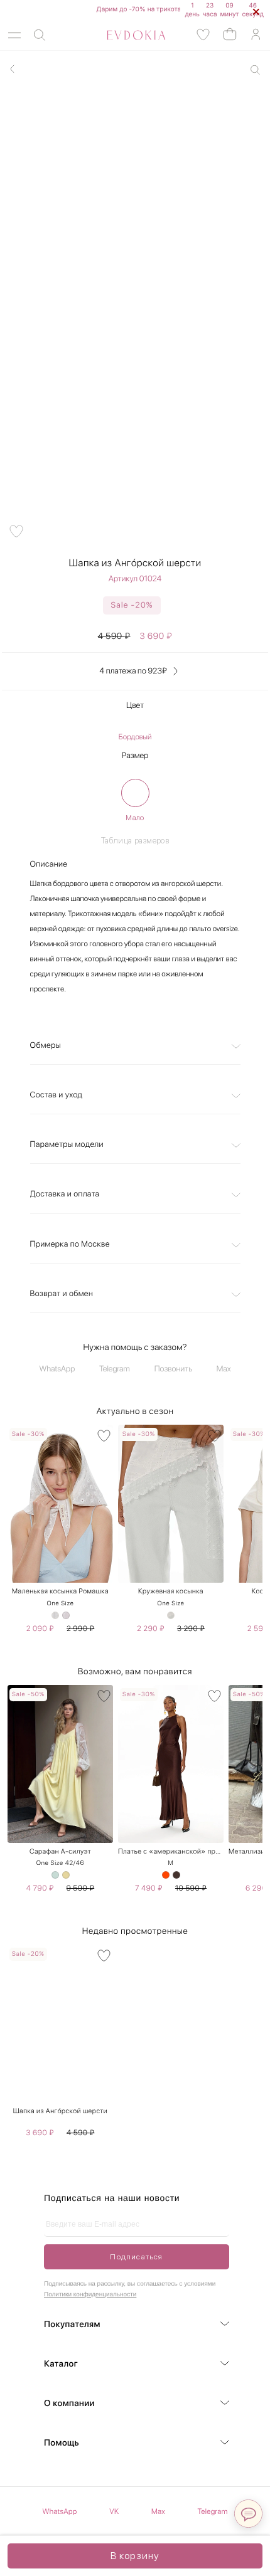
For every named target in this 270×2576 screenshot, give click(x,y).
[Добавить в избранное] (16, 531)
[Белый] (55, 1615)
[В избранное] (104, 1436)
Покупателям (72, 2325)
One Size (60, 1603)
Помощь (62, 2443)
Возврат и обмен (62, 1294)
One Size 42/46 (60, 1863)
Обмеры (46, 1046)
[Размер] (135, 793)
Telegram (115, 1369)
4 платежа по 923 (133, 671)
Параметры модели (67, 1145)
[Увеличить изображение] (255, 70)
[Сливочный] (66, 1875)
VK (114, 2511)
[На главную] (122, 35)
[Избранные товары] (203, 35)
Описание (49, 864)
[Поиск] (40, 35)
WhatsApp (57, 1369)
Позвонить (173, 1369)
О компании (69, 2404)
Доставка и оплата (65, 1194)
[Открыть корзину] (230, 34)
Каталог (61, 2364)
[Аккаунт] (256, 35)
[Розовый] (66, 1615)
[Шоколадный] (176, 1875)
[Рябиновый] (166, 1875)
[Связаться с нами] (248, 2514)
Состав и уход (57, 1095)
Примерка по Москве (70, 1244)
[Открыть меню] (14, 35)
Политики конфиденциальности (90, 2295)
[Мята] (55, 1875)
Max (224, 1369)
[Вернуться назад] (13, 69)
